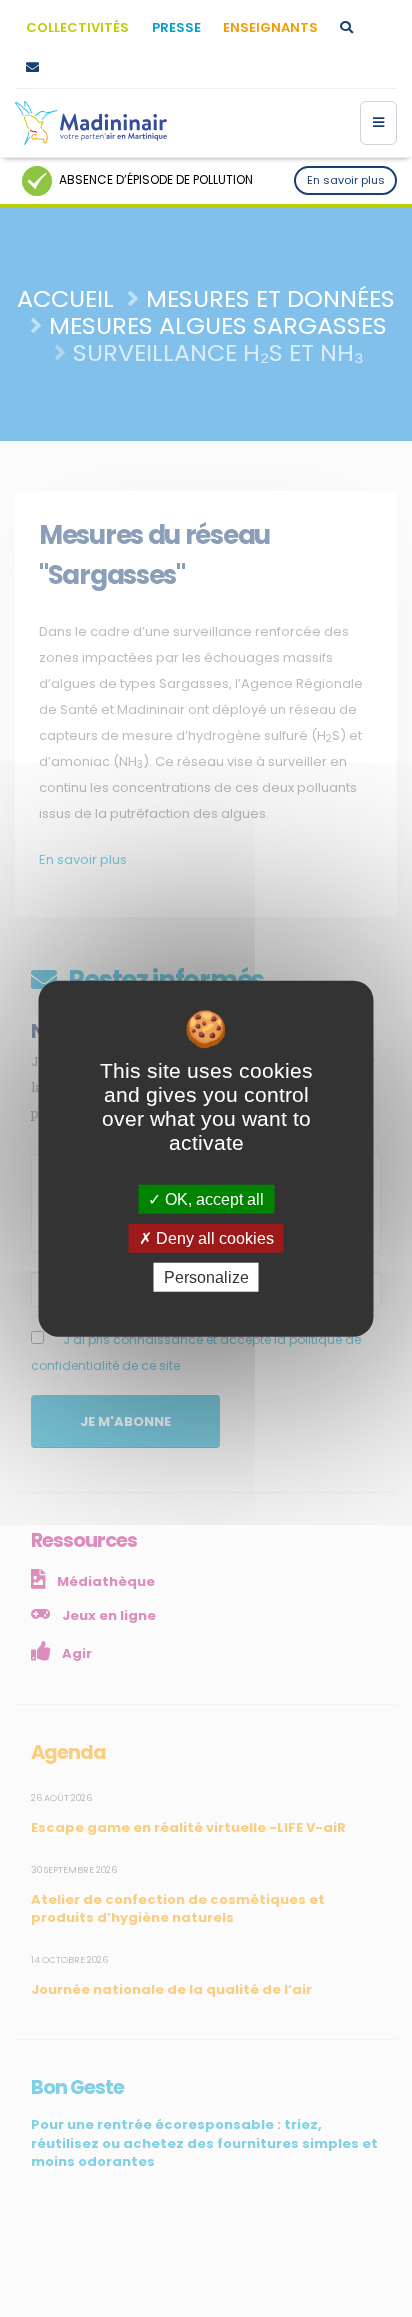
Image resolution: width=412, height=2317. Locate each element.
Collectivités (77, 27)
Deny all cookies (213, 1237)
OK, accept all (212, 1198)
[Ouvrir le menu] (378, 123)
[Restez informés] (32, 68)
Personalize (206, 1277)
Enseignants (270, 27)
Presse (176, 27)
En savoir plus (346, 180)
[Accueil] (91, 123)
